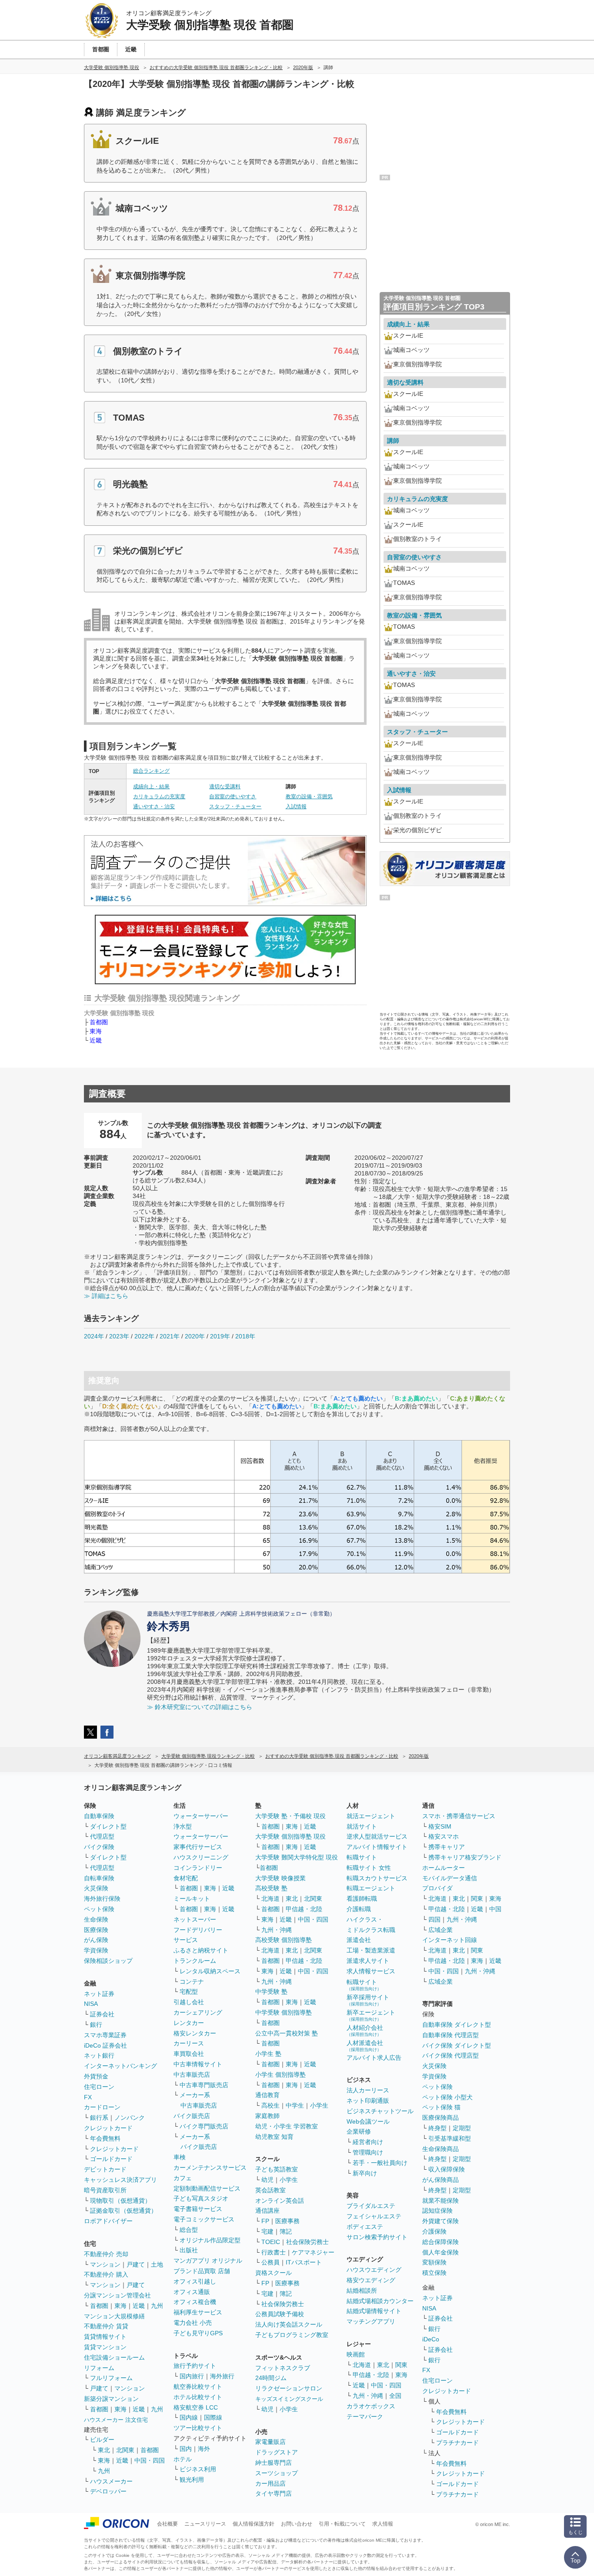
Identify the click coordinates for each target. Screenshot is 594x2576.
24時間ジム (271, 2378)
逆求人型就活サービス (377, 1836)
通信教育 (267, 2095)
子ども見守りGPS (198, 2333)
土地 (157, 2264)
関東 (401, 2365)
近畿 (96, 1040)
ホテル (183, 2459)
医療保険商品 (440, 2118)
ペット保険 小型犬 (447, 2097)
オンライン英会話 (280, 2201)
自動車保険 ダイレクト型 (457, 2025)
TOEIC (271, 2242)
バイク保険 (99, 1847)
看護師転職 (362, 1899)
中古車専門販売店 (204, 2085)
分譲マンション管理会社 (117, 2295)
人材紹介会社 (365, 2030)
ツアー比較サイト (198, 2428)
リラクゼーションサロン (289, 2388)
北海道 (270, 1899)
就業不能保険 (440, 2201)
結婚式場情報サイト (374, 2311)
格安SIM (440, 1826)
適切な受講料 (225, 787)
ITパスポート (304, 2262)
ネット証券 (99, 1994)
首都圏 (99, 1022)
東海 (96, 1031)
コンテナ (192, 1982)
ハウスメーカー (111, 2481)
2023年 (119, 1336)
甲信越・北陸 (304, 1909)
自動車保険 (99, 1816)
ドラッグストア (277, 2452)
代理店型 (102, 1836)
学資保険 (96, 1950)
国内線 (189, 2417)
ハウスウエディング (374, 2270)
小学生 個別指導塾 (280, 2075)
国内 (186, 2449)
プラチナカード (457, 2443)
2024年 (94, 1336)
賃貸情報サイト (105, 2337)
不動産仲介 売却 (106, 2254)
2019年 (220, 1336)
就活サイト (362, 1826)
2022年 (144, 1336)
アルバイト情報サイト (377, 1847)
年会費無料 (105, 2138)
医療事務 (287, 2221)
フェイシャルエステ (374, 2216)
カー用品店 (270, 2483)
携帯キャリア (447, 1847)
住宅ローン (99, 2087)
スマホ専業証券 (105, 2035)
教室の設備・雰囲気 (309, 797)
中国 (495, 1909)
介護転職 (359, 1909)
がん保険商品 (440, 2180)
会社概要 (167, 2524)
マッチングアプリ (371, 2321)
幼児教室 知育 (274, 2137)
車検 (180, 2157)
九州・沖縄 (277, 1930)
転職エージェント (371, 1888)
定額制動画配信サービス (207, 2188)
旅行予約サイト (195, 2366)
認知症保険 (437, 2211)
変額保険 (434, 2262)
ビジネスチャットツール (380, 2111)
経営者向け (368, 2142)
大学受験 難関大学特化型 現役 (297, 1857)
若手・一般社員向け (380, 2163)
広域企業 (440, 1930)
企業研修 (359, 2131)
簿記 (286, 2231)
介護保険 (434, 2231)
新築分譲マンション (111, 2399)
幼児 (267, 2180)
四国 (434, 1919)
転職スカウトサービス (377, 1878)
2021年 (170, 1336)
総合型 (189, 2230)
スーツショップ (277, 2473)
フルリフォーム (111, 2378)
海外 (204, 2449)
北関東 (125, 2450)
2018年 (245, 1336)
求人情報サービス (371, 1971)
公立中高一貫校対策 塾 (287, 2033)
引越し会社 (189, 2002)
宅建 (267, 2231)
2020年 (195, 1336)
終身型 (437, 2128)
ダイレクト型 (108, 1826)
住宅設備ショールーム (114, 2357)
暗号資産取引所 (105, 2190)
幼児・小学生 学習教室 (287, 2126)
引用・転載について (342, 2524)
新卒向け (365, 2173)
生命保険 (96, 1919)
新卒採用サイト (368, 2000)
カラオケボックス (371, 2406)
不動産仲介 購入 (106, 2274)
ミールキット (192, 1899)
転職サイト (362, 1857)
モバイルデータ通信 (450, 1878)
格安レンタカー (195, 2033)
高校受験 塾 (271, 1888)
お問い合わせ (297, 2524)
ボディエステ (365, 2227)
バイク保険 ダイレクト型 (457, 2045)
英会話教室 (270, 2190)
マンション (105, 2264)
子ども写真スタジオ (201, 2198)
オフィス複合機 (195, 2302)
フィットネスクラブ (283, 2368)
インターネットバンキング (120, 2066)
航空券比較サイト (198, 2387)
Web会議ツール (368, 2121)
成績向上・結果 (151, 787)
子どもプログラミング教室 (292, 2335)
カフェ (183, 2178)
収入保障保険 (447, 2169)
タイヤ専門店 (274, 2493)
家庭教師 (267, 2116)
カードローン (102, 2107)
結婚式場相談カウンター (380, 2301)
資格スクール (274, 2273)
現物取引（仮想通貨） (120, 2201)
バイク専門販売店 (204, 2126)
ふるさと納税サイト (201, 1950)
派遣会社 (359, 1940)
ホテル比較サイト (198, 2397)
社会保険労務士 (307, 2242)
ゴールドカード (111, 2159)
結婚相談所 (362, 2291)
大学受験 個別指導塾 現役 (290, 1836)
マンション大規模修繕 (114, 2316)
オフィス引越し (195, 2281)
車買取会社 (189, 2054)
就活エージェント (371, 1816)
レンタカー (189, 2023)
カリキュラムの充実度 (159, 797)
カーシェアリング (198, 2012)
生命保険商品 (440, 2149)
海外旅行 (222, 2376)
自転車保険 (99, 1878)
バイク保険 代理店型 (451, 2055)
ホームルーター (444, 1868)
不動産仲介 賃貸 (106, 2326)
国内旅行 (192, 2376)
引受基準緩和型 (450, 2138)
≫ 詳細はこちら (106, 1296)
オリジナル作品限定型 (210, 2240)
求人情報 (383, 2524)
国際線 (213, 2417)
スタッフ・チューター (235, 807)
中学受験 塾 (271, 1992)
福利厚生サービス (198, 2312)
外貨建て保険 (440, 2221)
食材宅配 (186, 1878)
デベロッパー (108, 2491)
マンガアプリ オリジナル (208, 2261)
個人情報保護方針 (254, 2524)
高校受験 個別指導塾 (284, 1940)
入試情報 (296, 807)
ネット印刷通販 (368, 2101)
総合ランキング (151, 771)
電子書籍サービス (198, 2209)
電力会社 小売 (193, 2323)
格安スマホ (444, 1836)
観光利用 (192, 2480)
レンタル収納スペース (210, 1971)
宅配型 (189, 1992)
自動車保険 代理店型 (451, 2035)
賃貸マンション (105, 2347)
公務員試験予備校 (280, 2314)
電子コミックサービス (204, 2219)
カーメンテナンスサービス (210, 2168)
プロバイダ (437, 1888)
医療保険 (96, 1930)
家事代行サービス (198, 1847)
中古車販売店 (192, 2075)
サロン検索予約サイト (377, 2237)
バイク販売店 (192, 2116)
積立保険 (434, 2273)
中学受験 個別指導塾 (284, 2012)
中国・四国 (150, 2460)
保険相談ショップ (108, 1961)
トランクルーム (195, 1961)
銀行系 (99, 2118)
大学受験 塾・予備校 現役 (290, 1816)
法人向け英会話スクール (289, 2324)
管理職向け (368, 2152)
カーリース (189, 2043)
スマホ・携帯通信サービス (459, 1816)
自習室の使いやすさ (233, 797)
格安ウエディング (371, 2280)
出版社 (189, 2250)
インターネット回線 (450, 1940)
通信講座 (267, 2211)
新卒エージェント (371, 2015)
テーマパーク (365, 2417)
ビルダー (102, 2440)
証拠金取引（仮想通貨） (123, 2211)
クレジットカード (108, 2128)
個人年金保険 (440, 2252)
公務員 (270, 2262)
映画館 (356, 2354)
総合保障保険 (440, 2242)
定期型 (462, 2128)
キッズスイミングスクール (289, 2399)
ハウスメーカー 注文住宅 (116, 2420)
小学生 (319, 2105)
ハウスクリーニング (201, 1857)
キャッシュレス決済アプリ (120, 2180)
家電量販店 (270, 2442)
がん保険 (96, 1940)
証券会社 (102, 2014)
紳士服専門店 (274, 2463)
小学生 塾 (268, 2054)
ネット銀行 (99, 2055)
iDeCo (431, 2339)
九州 (157, 2306)
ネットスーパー (195, 1919)
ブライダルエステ (371, 2206)
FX (88, 2097)
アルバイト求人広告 (374, 2058)
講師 (393, 441)
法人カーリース (368, 2090)
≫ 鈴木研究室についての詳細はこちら (200, 1707)
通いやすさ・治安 (154, 807)
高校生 (270, 2105)
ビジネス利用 (198, 2469)
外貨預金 (96, 2076)
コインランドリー (198, 1868)
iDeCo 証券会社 (105, 2045)
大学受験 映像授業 (280, 1878)
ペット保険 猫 (441, 2107)
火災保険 (96, 1888)
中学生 (295, 2105)
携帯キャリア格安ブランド (465, 1857)
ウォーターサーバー (201, 1816)
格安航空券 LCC (196, 2407)
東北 (104, 2450)
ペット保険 (99, 1909)
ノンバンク (130, 2118)
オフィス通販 (192, 2292)
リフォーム (99, 2368)
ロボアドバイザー (108, 2221)
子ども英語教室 (277, 2169)
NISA (91, 2004)
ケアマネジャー (313, 2252)
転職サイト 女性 (369, 1868)
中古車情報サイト (198, 2064)
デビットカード (105, 2169)
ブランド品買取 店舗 (202, 2271)
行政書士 (274, 2252)
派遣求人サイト (368, 1961)
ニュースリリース (205, 2524)
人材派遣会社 (365, 2046)
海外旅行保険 (102, 1899)
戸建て (136, 2264)
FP (265, 2221)
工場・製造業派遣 (371, 1950)
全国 (395, 2396)
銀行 (96, 2025)
